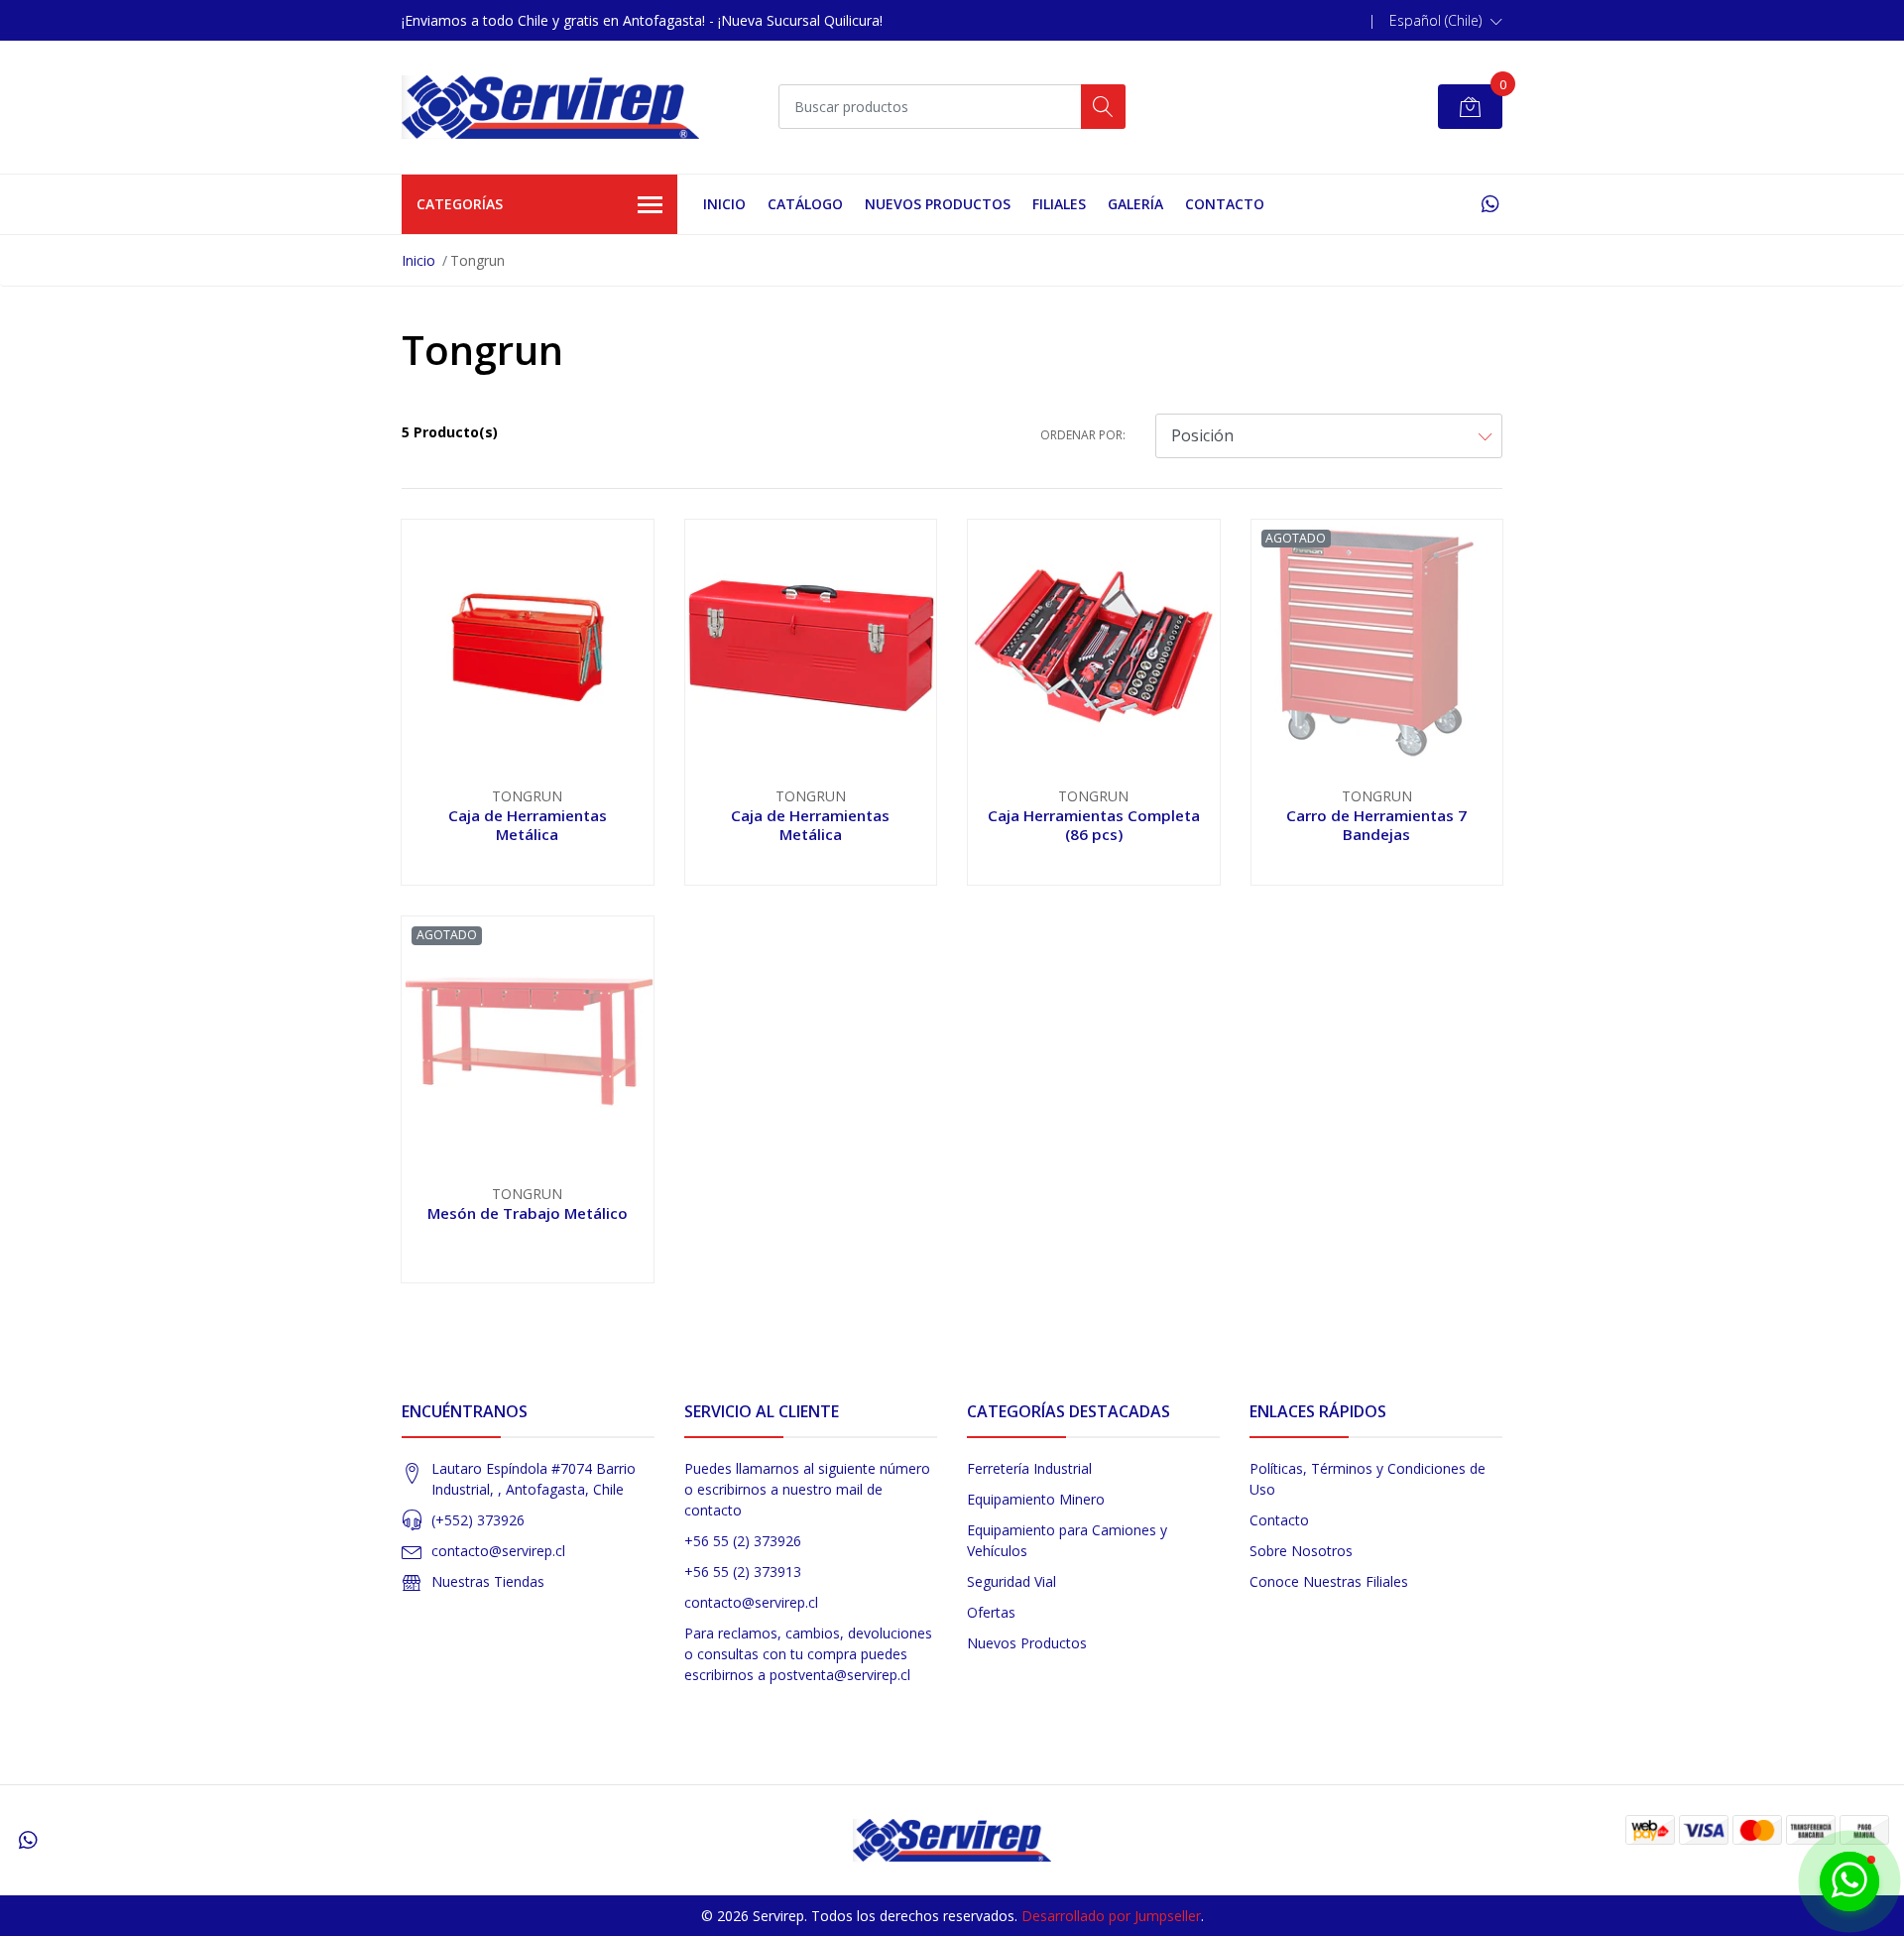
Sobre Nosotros (1301, 1551)
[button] (1446, 21)
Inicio (724, 204)
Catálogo (805, 204)
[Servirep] (550, 107)
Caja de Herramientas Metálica (528, 824)
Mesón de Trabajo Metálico (528, 1213)
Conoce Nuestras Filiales (1329, 1581)
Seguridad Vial (1011, 1581)
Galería (1135, 204)
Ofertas (991, 1612)
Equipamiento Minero (1036, 1499)
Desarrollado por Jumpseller (1111, 1916)
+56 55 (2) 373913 (743, 1572)
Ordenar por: (1083, 435)
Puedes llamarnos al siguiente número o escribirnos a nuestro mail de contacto (807, 1489)
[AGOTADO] (1377, 643)
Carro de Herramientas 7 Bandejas (1376, 824)
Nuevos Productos (938, 204)
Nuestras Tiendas (488, 1581)
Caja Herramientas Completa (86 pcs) (1094, 824)
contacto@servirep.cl (498, 1551)
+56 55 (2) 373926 (743, 1541)
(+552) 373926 (478, 1520)
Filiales (1059, 204)
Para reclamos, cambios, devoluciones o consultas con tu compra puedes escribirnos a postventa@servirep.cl (808, 1654)
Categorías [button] (460, 204)
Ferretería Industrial (1029, 1468)
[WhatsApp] (1490, 204)
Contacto (1225, 204)
